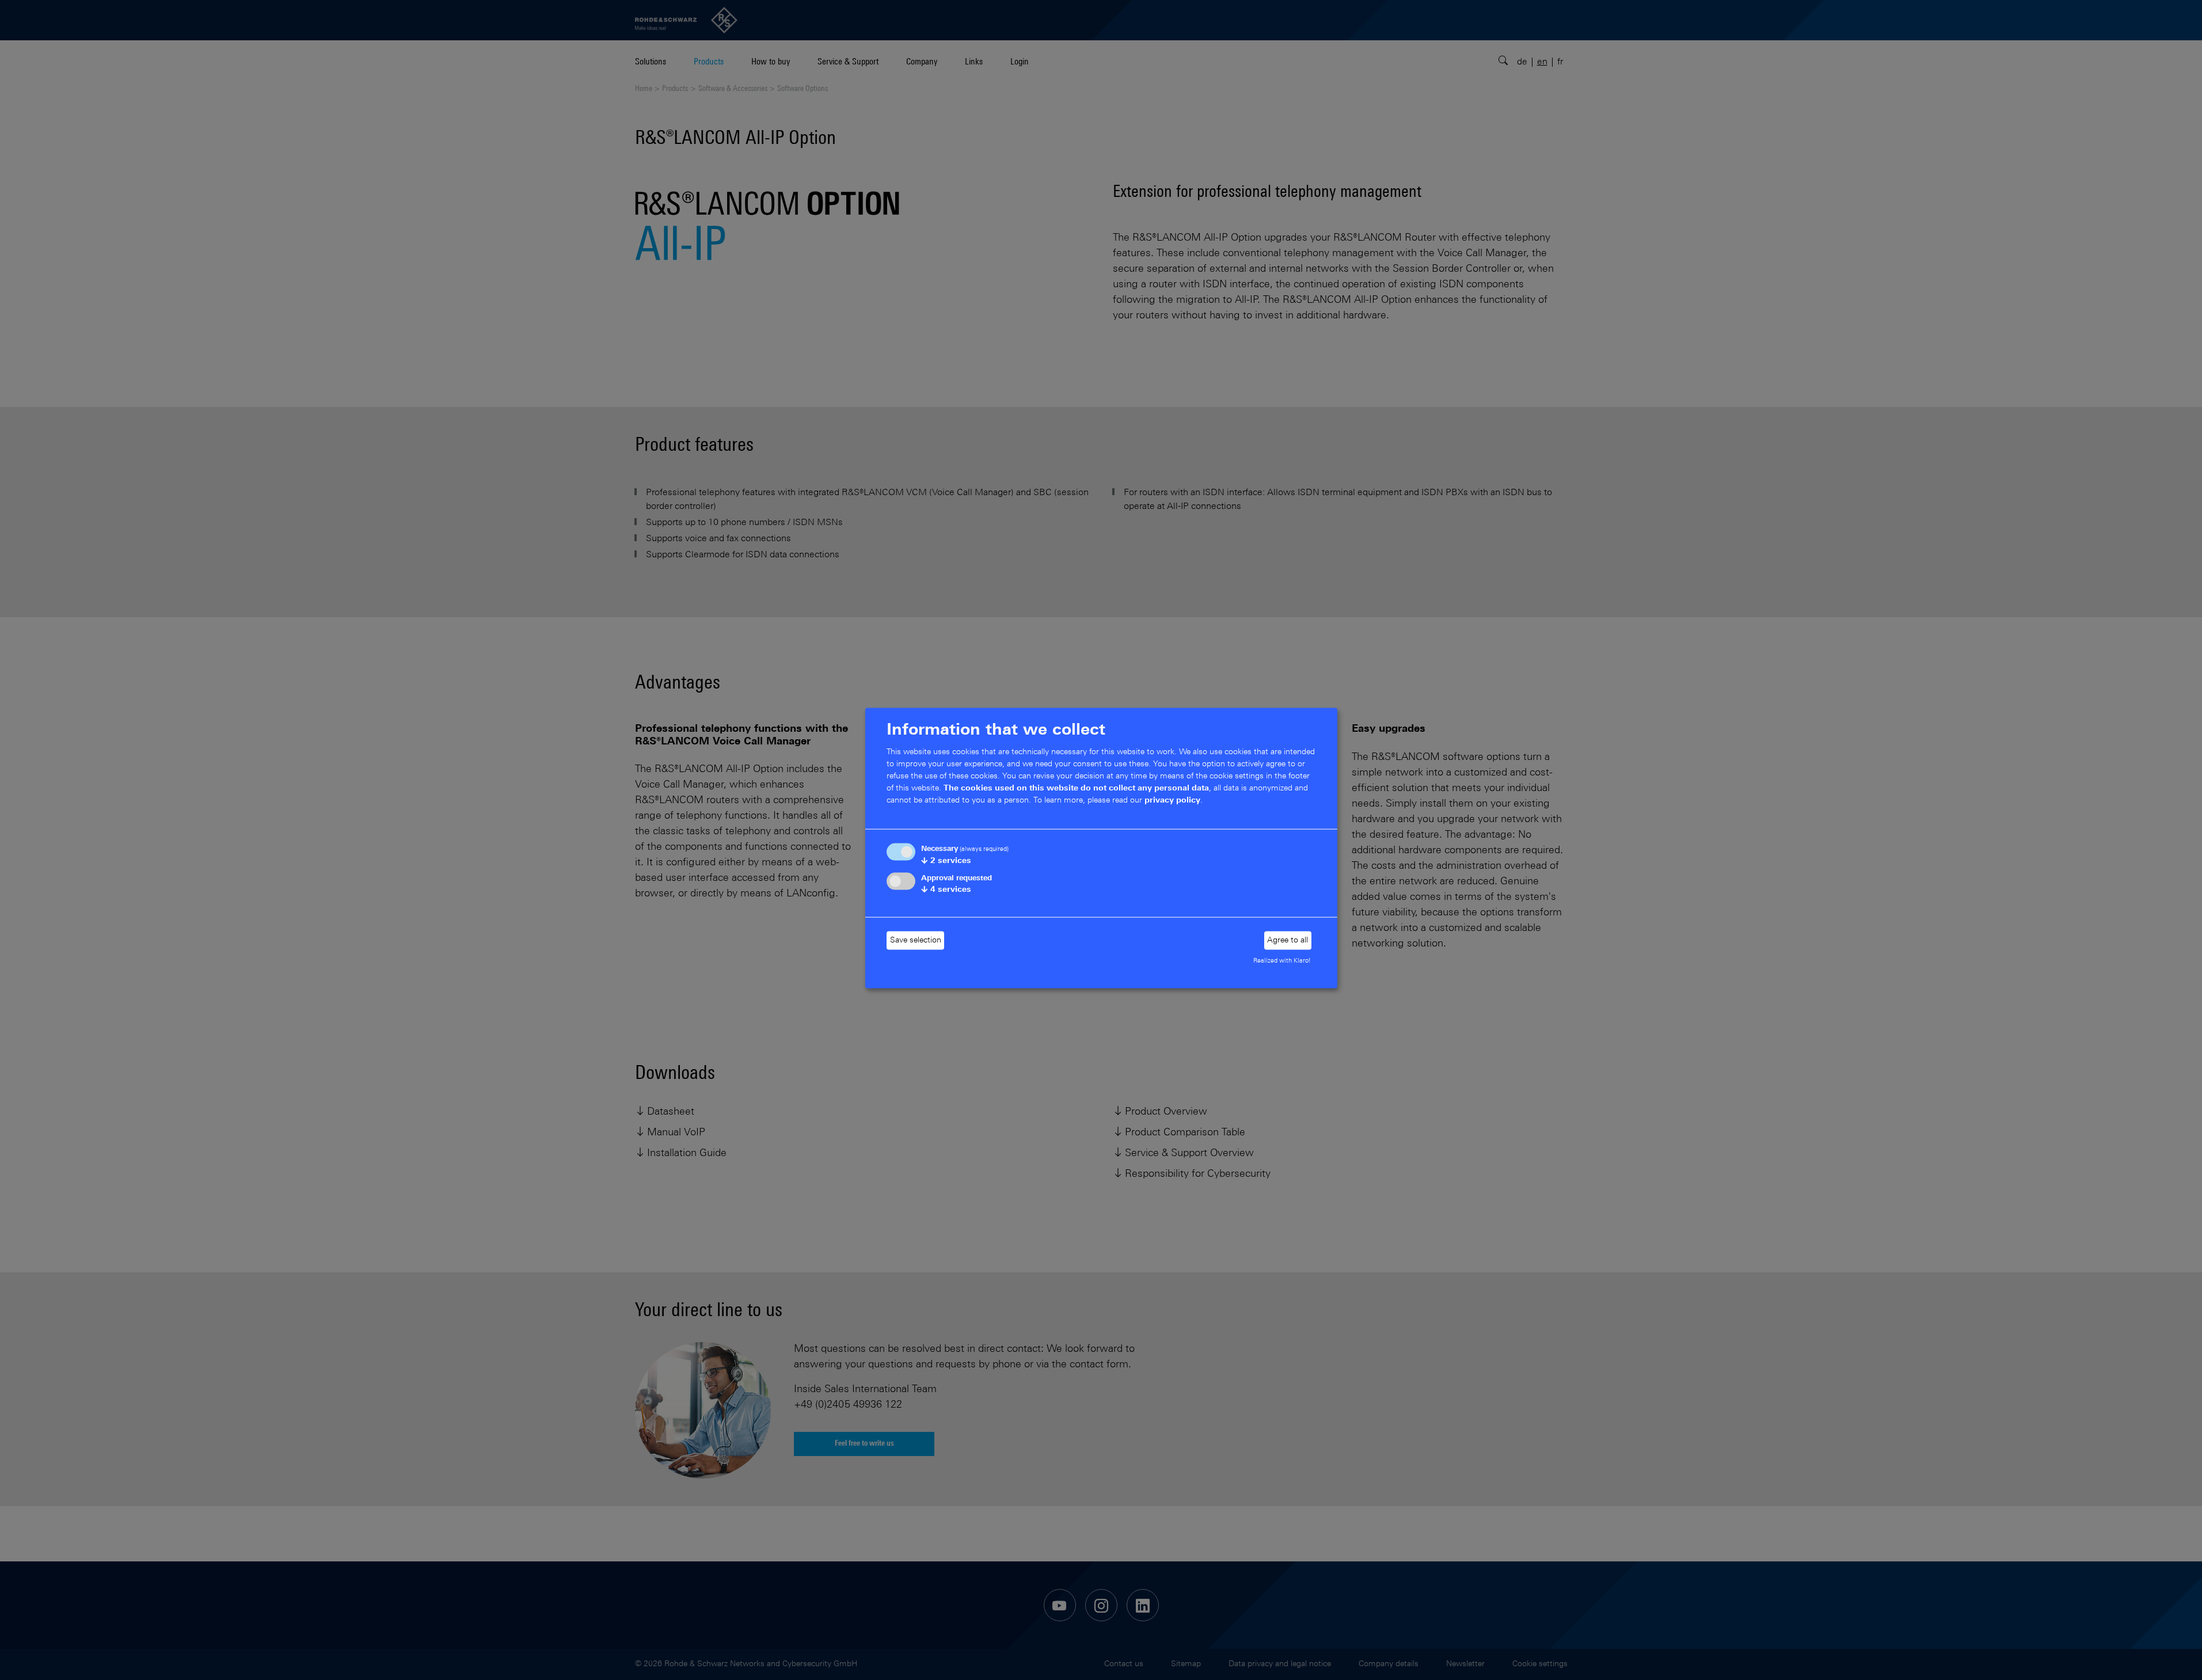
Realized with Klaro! (1282, 961)
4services (946, 890)
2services (946, 861)
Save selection (916, 940)
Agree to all (1288, 940)
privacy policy (1172, 801)
